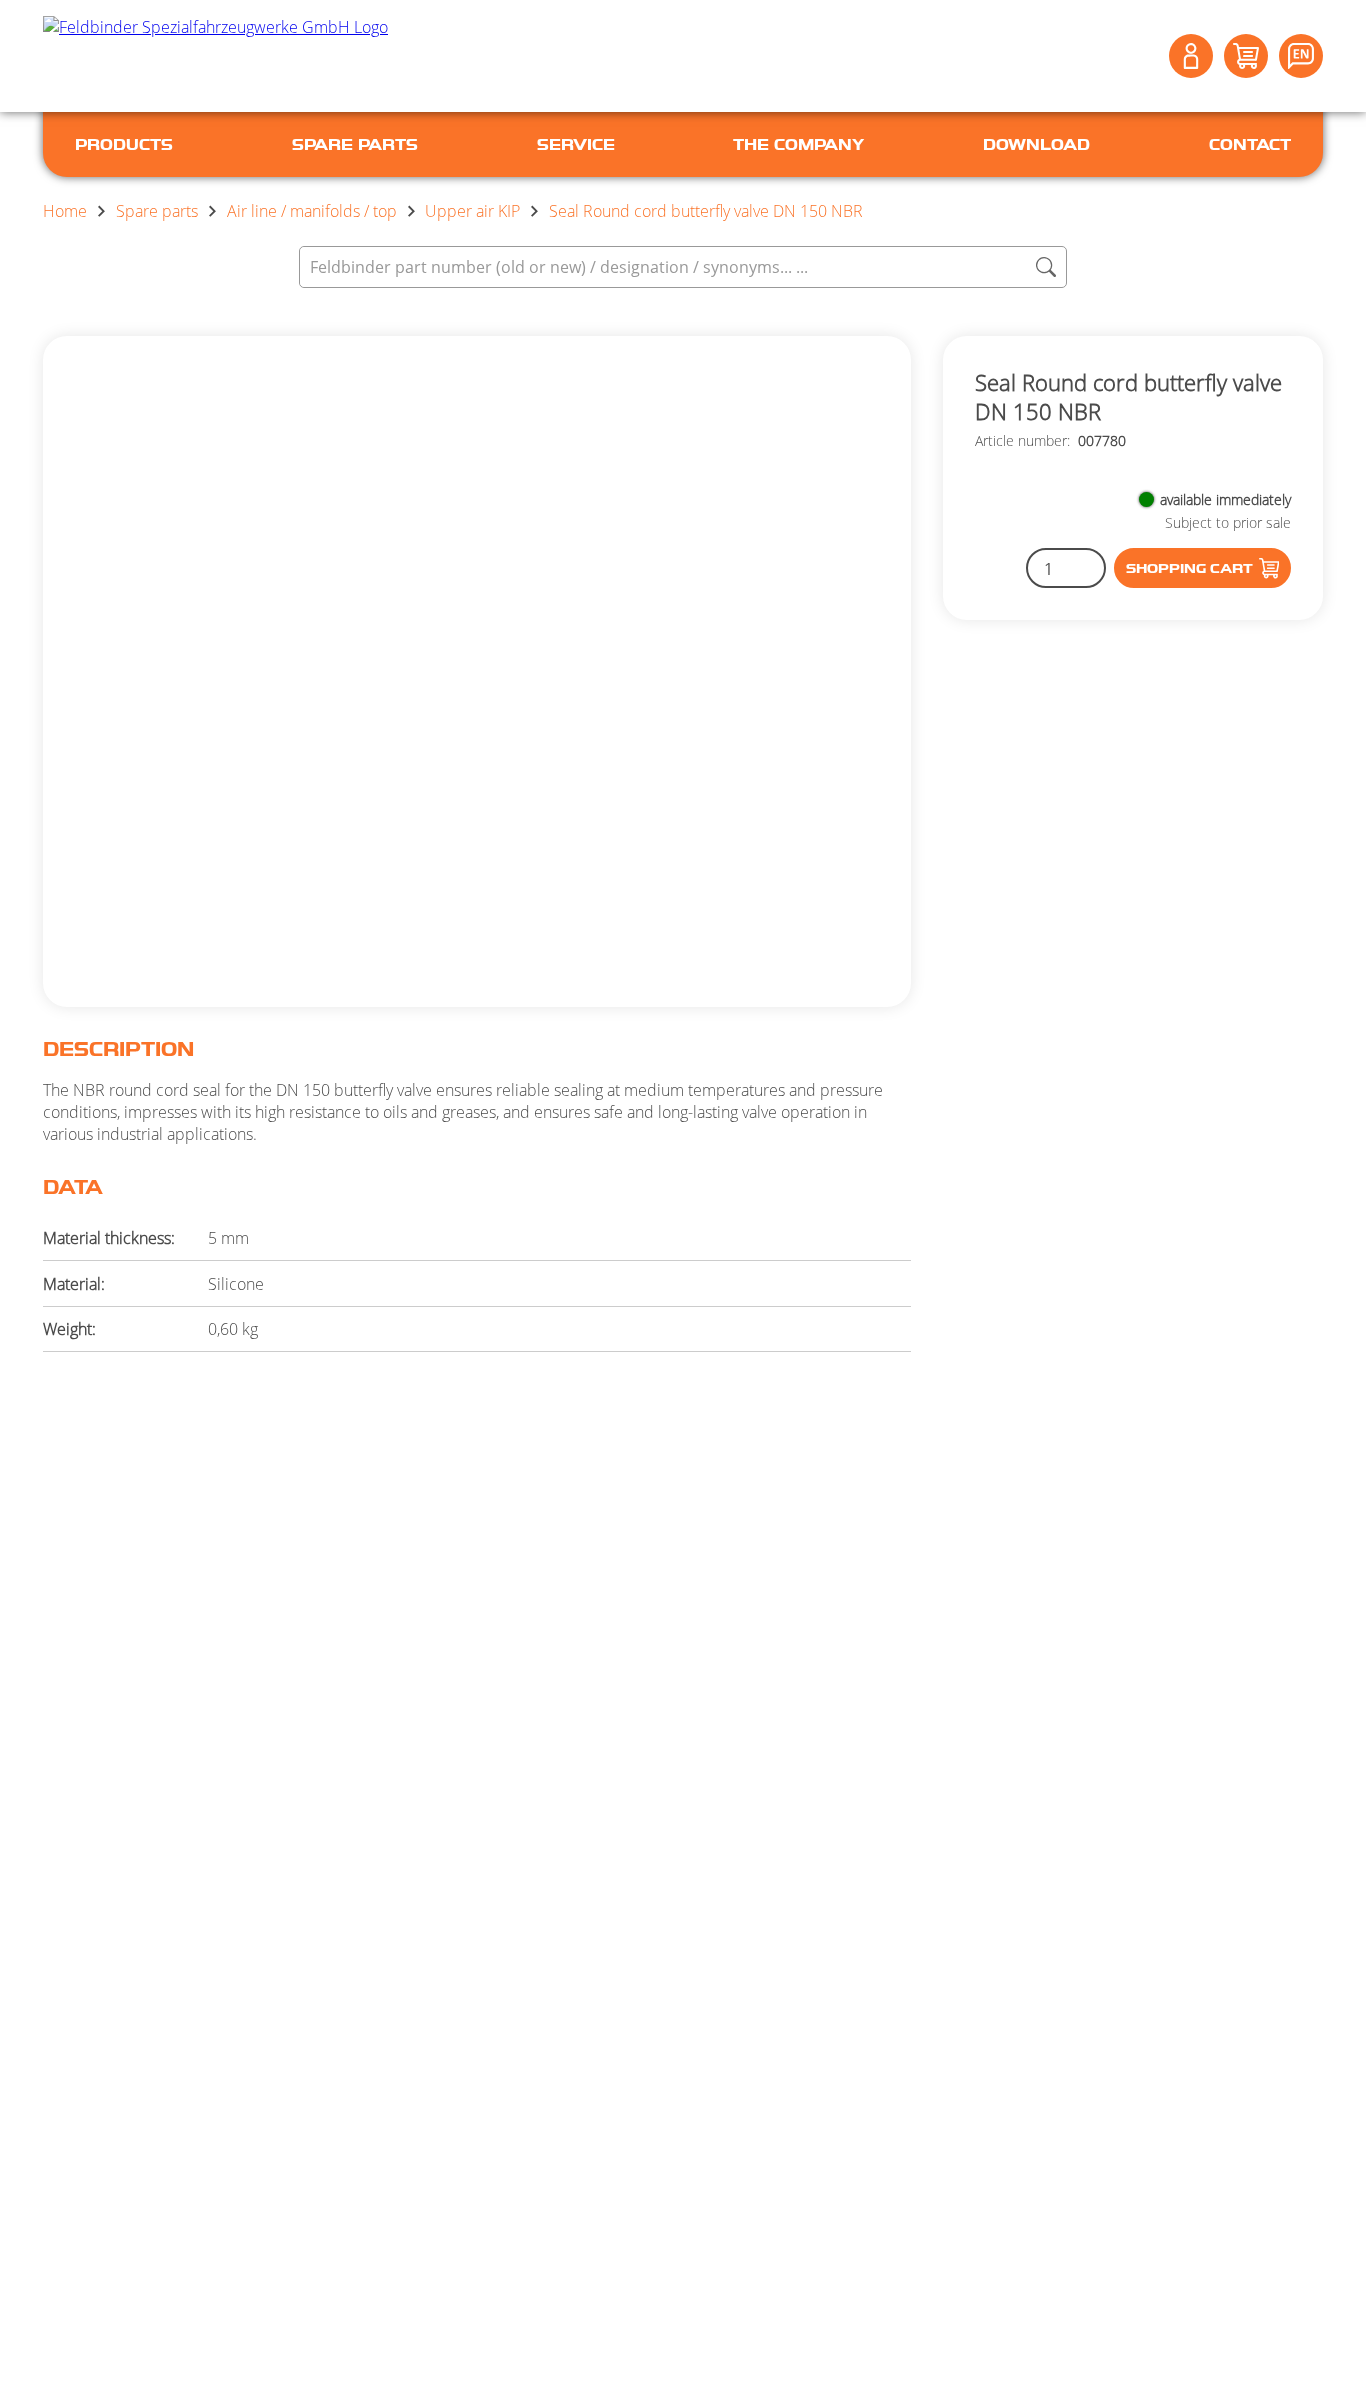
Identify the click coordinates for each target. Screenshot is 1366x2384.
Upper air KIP (472, 211)
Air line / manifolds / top (312, 211)
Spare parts (157, 211)
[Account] (1191, 56)
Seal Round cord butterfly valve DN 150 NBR (706, 211)
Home (65, 211)
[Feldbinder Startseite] (215, 56)
